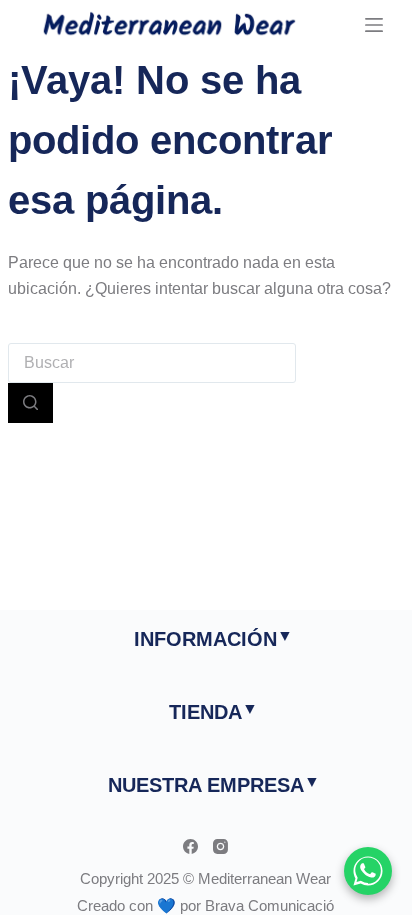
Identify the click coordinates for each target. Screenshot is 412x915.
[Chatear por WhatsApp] (368, 871)
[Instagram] (220, 846)
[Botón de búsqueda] (30, 403)
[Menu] (374, 25)
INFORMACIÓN (205, 639)
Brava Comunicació (269, 905)
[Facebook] (190, 846)
